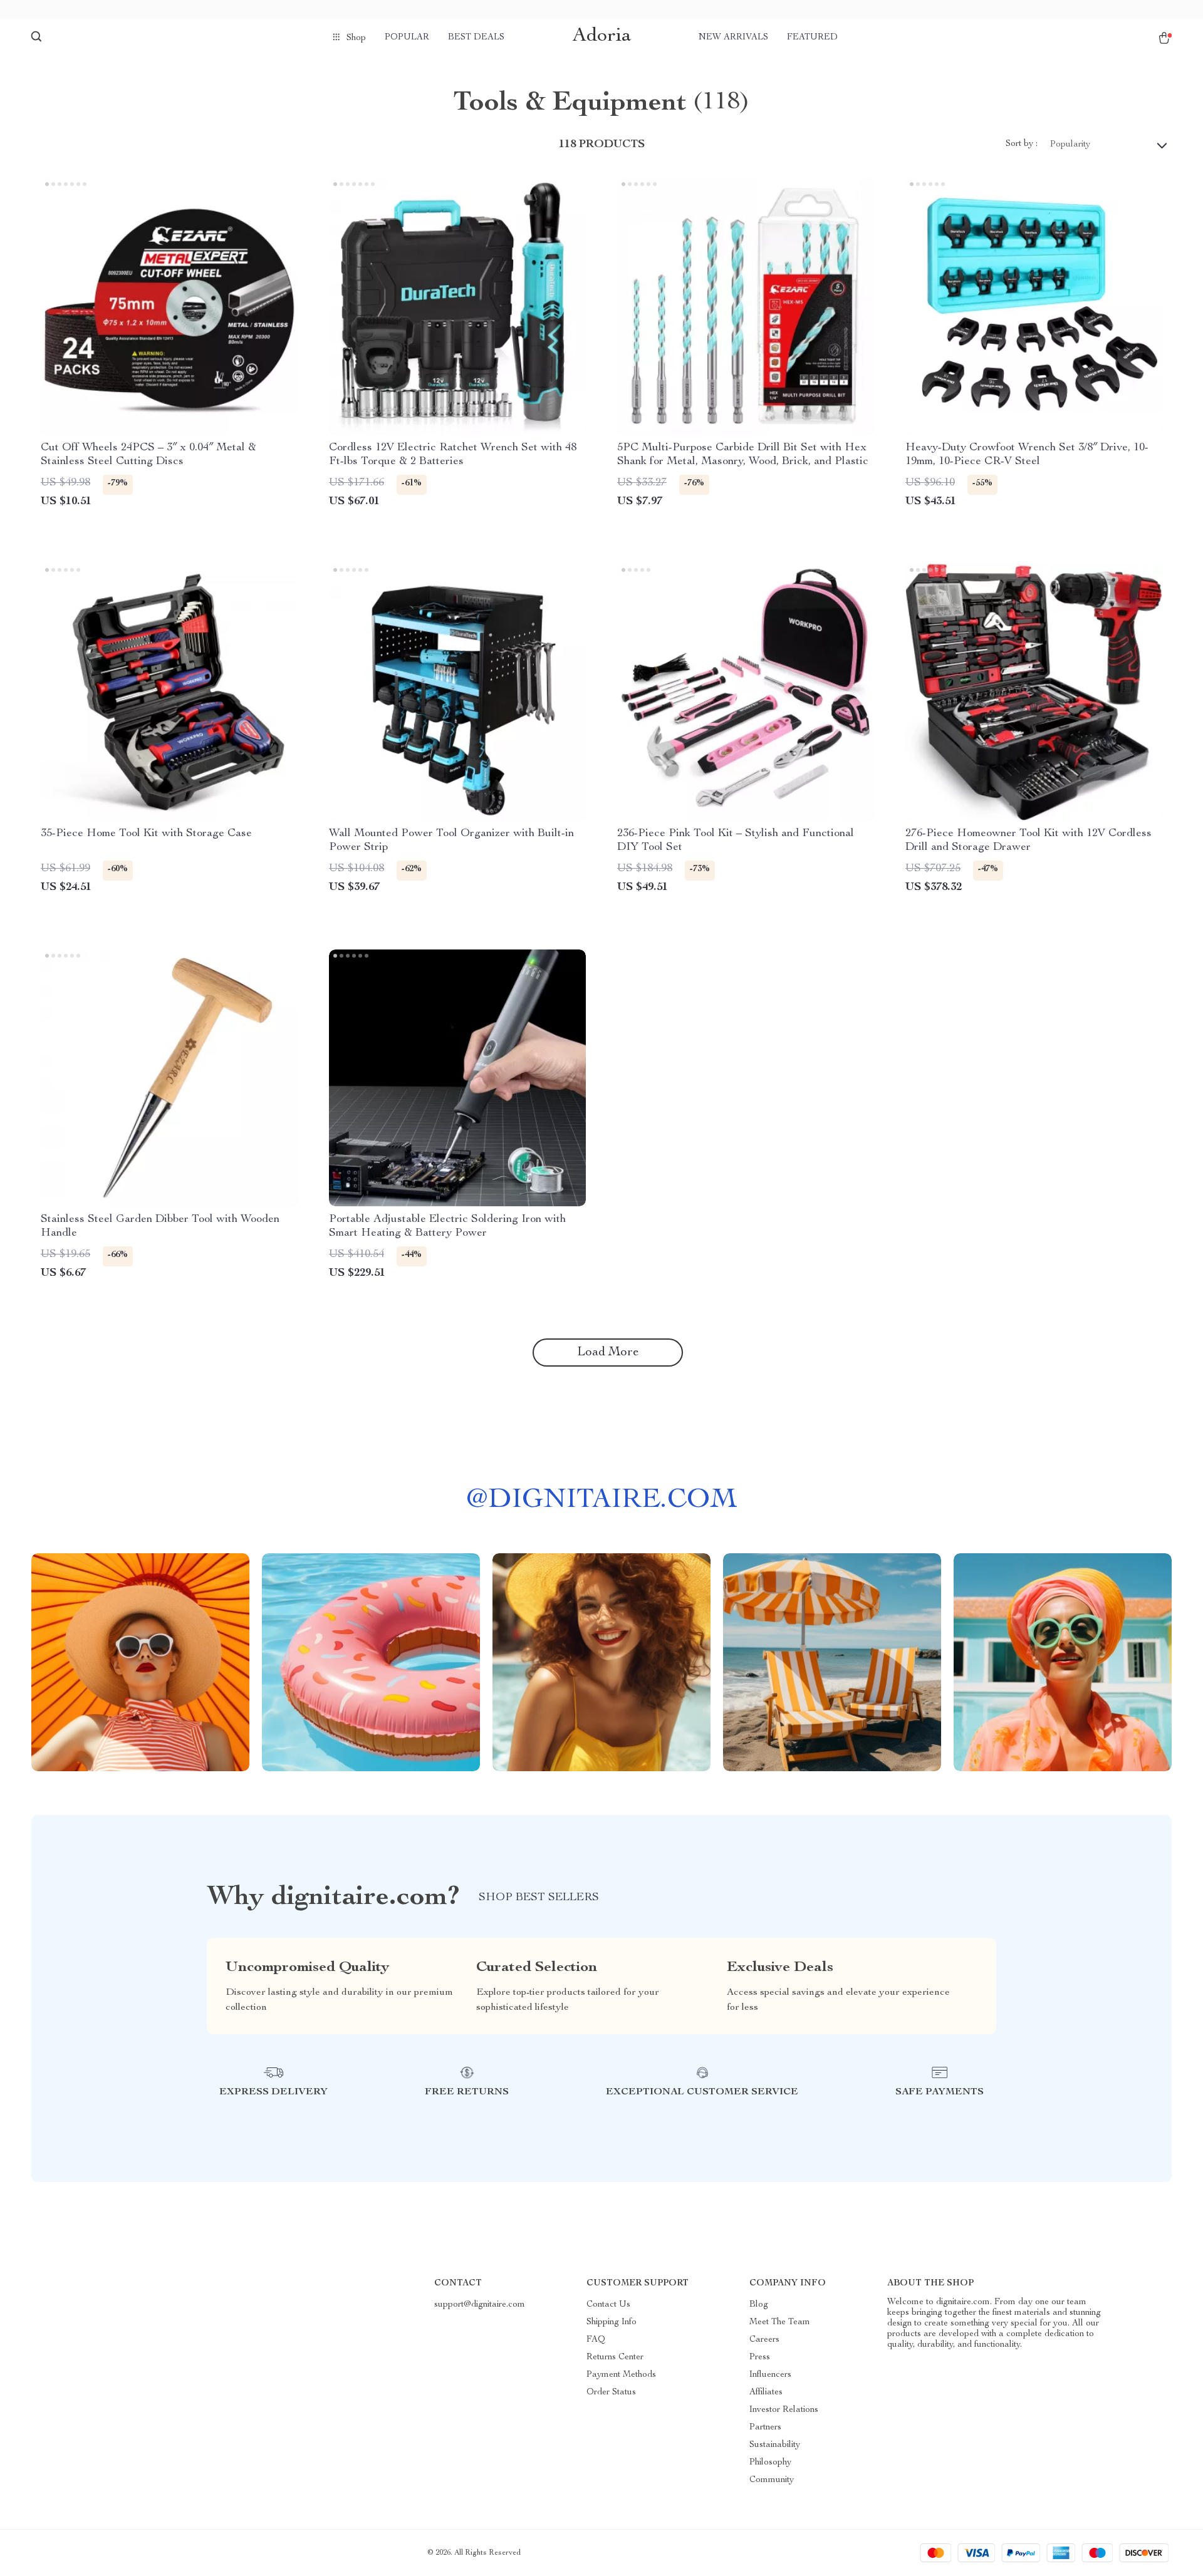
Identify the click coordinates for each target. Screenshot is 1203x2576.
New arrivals (733, 38)
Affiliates (766, 2392)
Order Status (611, 2392)
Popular (407, 38)
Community (772, 2480)
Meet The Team (780, 2322)
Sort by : (1022, 144)
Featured (812, 38)
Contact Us (608, 2305)
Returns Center (615, 2357)
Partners (765, 2428)
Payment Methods (621, 2375)
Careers (764, 2340)
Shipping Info (612, 2322)
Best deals (476, 38)
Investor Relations (784, 2410)
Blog (759, 2305)
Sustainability (775, 2445)
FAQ (596, 2340)
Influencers (770, 2375)
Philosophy (770, 2463)
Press (760, 2357)
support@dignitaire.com (480, 2305)
